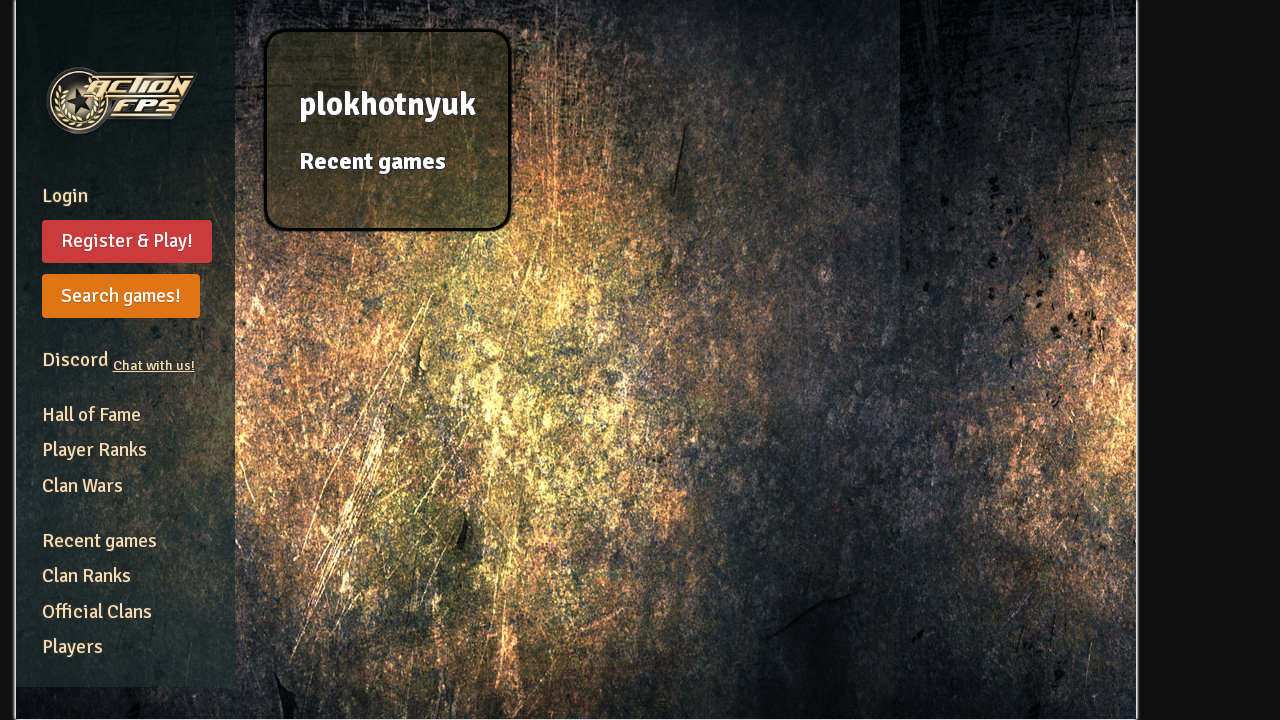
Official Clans (97, 612)
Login (65, 196)
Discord (118, 360)
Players (72, 647)
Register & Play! (127, 241)
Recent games (99, 541)
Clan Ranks (86, 576)
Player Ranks (94, 450)
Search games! (121, 296)
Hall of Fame (91, 415)
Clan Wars (82, 486)
